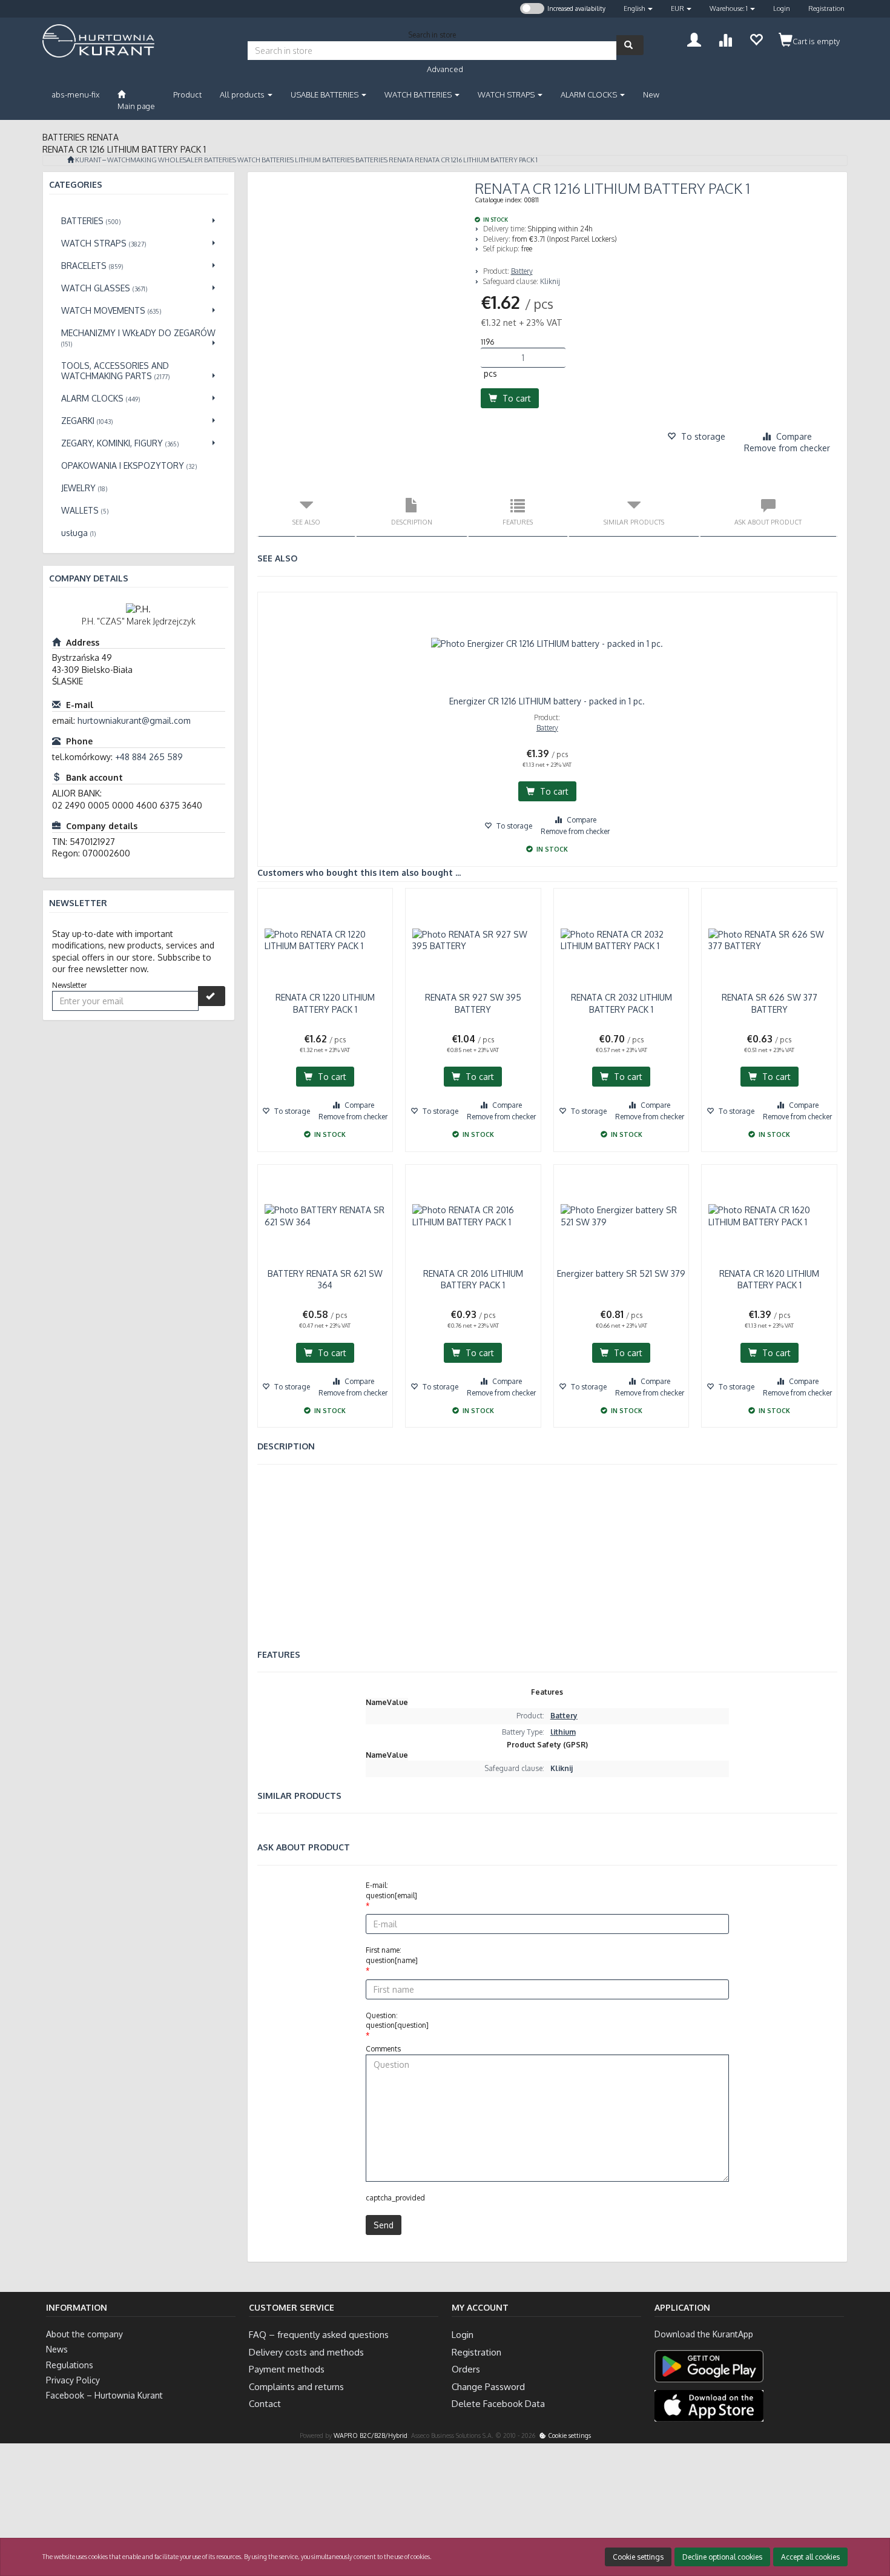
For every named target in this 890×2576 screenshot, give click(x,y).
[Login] (694, 38)
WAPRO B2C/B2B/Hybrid (371, 2435)
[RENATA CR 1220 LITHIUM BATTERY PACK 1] (325, 940)
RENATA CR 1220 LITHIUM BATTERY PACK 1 (325, 1003)
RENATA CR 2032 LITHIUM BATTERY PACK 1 (621, 1003)
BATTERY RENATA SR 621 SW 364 (325, 1280)
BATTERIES (220, 160)
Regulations (70, 2365)
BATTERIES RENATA (384, 160)
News (57, 2349)
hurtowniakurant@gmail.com (134, 720)
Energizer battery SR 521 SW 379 (621, 1273)
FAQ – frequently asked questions (319, 2335)
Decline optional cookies (722, 2557)
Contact (265, 2404)
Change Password (488, 2387)
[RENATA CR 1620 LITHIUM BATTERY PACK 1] (769, 1216)
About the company (84, 2334)
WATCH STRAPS (507, 94)
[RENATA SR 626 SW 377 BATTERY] (769, 940)
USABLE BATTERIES (325, 94)
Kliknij (550, 281)
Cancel (869, 2518)
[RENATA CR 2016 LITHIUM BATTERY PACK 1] (473, 1216)
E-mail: (391, 1890)
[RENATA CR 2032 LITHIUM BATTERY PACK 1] (621, 940)
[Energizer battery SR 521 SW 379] (621, 1216)
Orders (466, 2369)
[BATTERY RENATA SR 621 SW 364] (325, 1216)
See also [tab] (306, 522)
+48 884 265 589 (149, 757)
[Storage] (756, 38)
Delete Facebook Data (498, 2404)
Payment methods (287, 2369)
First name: (392, 1955)
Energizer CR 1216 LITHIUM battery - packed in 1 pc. (547, 701)
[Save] (212, 996)
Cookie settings (569, 2435)
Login (782, 8)
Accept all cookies (810, 2557)
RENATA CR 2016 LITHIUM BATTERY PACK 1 (473, 1280)
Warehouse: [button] (729, 8)
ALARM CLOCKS (590, 94)
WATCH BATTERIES (419, 94)
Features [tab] (518, 522)
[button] (638, 9)
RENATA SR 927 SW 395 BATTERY (473, 1003)
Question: (397, 2021)
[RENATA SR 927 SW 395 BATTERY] (473, 940)
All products (243, 94)
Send (384, 2225)
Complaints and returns (296, 2387)
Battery (522, 271)
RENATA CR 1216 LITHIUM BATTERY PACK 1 (476, 160)
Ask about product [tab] (768, 522)
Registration (826, 8)
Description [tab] (412, 522)
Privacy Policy (73, 2380)
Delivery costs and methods (306, 2352)
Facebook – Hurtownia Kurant (104, 2395)
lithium (563, 1732)
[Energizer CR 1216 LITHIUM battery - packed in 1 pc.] (548, 644)
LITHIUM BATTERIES (325, 160)
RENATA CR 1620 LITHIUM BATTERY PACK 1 (769, 1280)
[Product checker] (725, 38)
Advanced (445, 69)
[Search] (630, 45)
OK (831, 2518)
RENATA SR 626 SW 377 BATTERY (770, 1003)
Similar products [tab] (634, 522)
